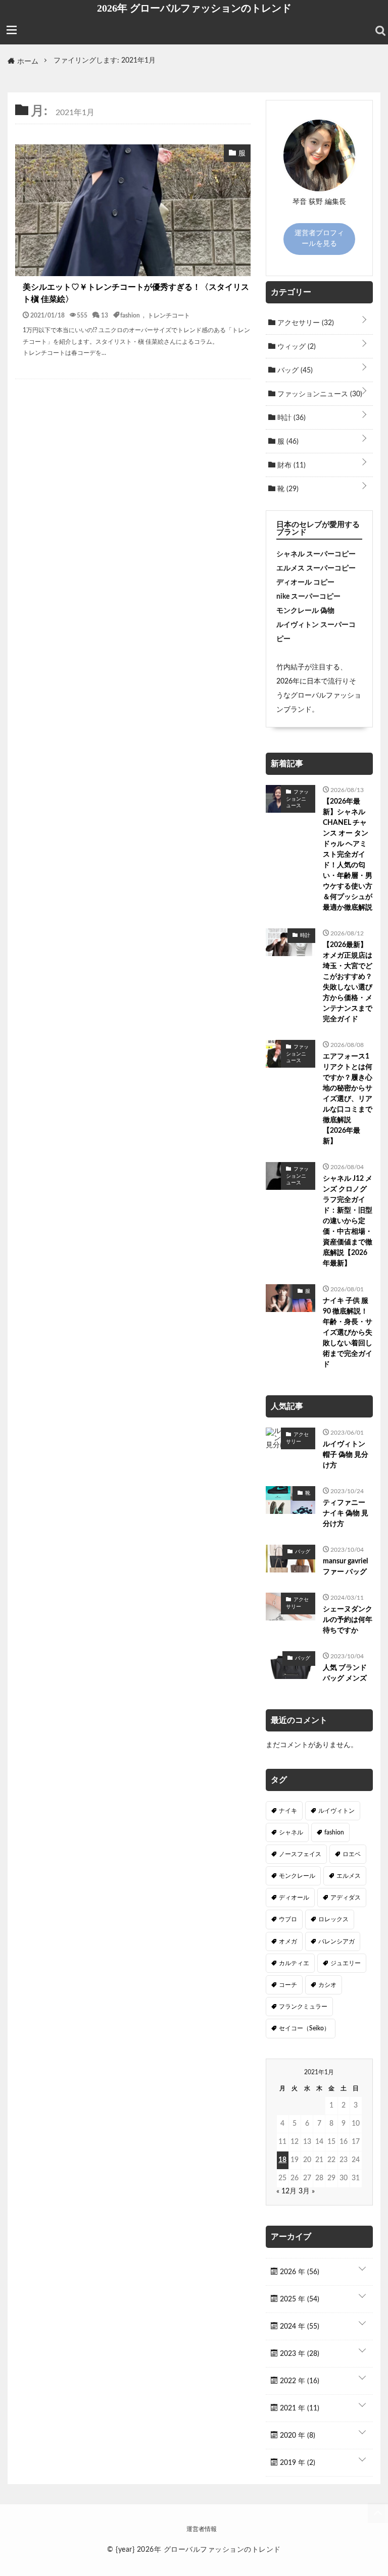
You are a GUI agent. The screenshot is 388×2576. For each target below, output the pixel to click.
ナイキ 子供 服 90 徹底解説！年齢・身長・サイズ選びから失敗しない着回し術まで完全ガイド (348, 1333)
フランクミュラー (303, 2007)
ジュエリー (346, 1963)
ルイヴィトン (336, 1811)
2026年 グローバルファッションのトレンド (194, 8)
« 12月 (286, 2191)
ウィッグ (296, 347)
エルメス (349, 1876)
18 (282, 2160)
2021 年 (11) (299, 2408)
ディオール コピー (305, 583)
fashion (130, 315)
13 (105, 315)
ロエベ (352, 1854)
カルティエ (294, 1963)
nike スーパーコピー (308, 597)
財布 (290, 465)
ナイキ (288, 1811)
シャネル (291, 1832)
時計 (290, 418)
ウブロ (288, 1919)
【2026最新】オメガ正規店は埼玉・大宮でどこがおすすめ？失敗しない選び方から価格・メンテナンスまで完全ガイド (348, 982)
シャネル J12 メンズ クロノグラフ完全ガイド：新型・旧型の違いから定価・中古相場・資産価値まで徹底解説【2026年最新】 (348, 1221)
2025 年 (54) (299, 2299)
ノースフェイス (300, 1854)
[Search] (380, 31)
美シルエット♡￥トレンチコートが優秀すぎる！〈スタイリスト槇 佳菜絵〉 (136, 293)
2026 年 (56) (299, 2272)
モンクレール (297, 1876)
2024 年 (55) (299, 2327)
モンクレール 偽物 (305, 611)
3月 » (307, 2191)
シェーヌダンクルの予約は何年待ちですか (348, 1620)
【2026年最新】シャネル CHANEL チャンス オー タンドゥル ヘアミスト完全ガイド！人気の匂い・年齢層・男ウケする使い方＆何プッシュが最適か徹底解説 (348, 855)
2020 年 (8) (297, 2436)
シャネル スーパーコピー (316, 554)
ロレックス (333, 1919)
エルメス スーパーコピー (316, 568)
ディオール (294, 1898)
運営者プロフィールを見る (319, 239)
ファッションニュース (319, 394)
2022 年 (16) (299, 2381)
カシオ (327, 1985)
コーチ (288, 1985)
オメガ (288, 1941)
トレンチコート (169, 315)
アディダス (346, 1898)
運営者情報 (202, 2529)
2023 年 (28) (299, 2354)
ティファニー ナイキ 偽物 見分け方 (346, 1513)
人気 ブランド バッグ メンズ (345, 1673)
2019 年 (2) (297, 2463)
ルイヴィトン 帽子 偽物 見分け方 (346, 1455)
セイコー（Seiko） (304, 2028)
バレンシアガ (336, 1941)
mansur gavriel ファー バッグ (345, 1567)
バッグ (294, 371)
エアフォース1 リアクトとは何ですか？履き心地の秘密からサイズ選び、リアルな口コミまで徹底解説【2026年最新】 (348, 1099)
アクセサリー (305, 323)
